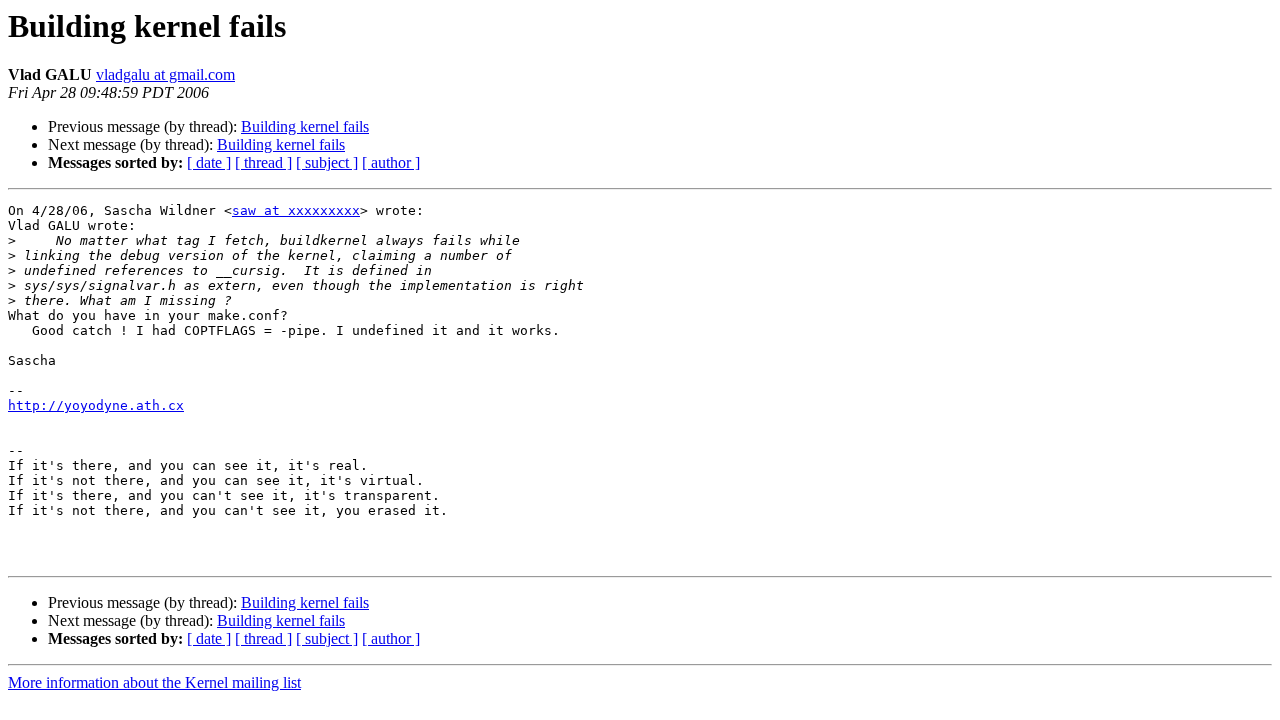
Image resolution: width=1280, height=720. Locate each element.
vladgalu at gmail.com (165, 74)
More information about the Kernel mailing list (154, 682)
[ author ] (391, 162)
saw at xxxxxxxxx (296, 210)
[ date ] (209, 162)
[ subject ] (327, 162)
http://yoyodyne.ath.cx (96, 405)
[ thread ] (263, 162)
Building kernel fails (305, 126)
